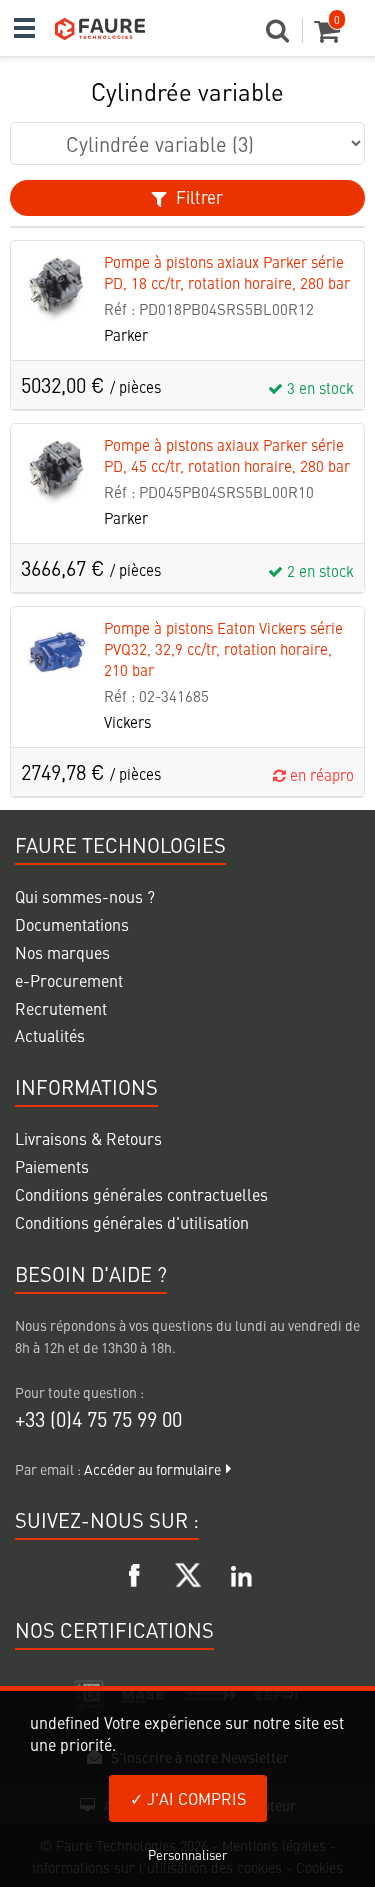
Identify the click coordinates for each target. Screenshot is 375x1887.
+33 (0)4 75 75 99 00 (98, 1418)
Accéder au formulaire (152, 1469)
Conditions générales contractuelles (141, 1194)
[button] (284, 36)
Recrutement (61, 1008)
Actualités (50, 1035)
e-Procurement (69, 980)
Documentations (72, 924)
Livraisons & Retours (88, 1138)
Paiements (52, 1166)
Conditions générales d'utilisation (132, 1222)
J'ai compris (194, 1798)
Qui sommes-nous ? (85, 896)
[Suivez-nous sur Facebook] (135, 1572)
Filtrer (197, 197)
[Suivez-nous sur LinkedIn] (241, 1572)
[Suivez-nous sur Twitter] (188, 1572)
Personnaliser (187, 1854)
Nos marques (62, 952)
